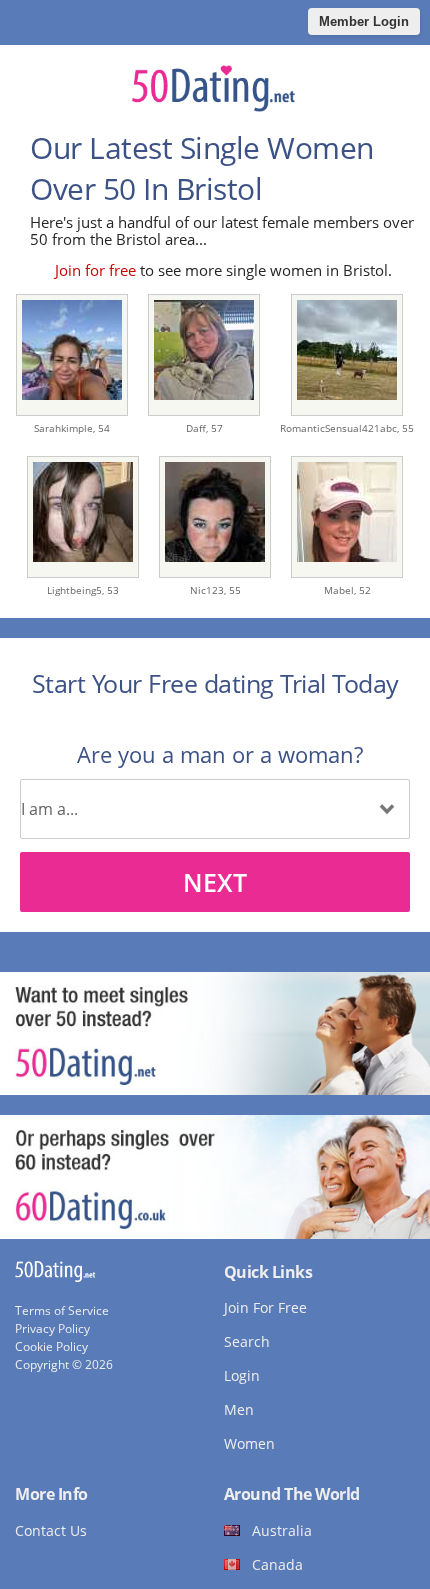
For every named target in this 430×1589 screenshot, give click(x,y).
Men (239, 1409)
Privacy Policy (52, 1328)
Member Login (364, 21)
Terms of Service (62, 1310)
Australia (282, 1530)
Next (215, 882)
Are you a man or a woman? (220, 754)
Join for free (95, 270)
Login (242, 1375)
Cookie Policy (51, 1346)
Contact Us (51, 1530)
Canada (277, 1564)
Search (247, 1341)
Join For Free (265, 1307)
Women (249, 1443)
